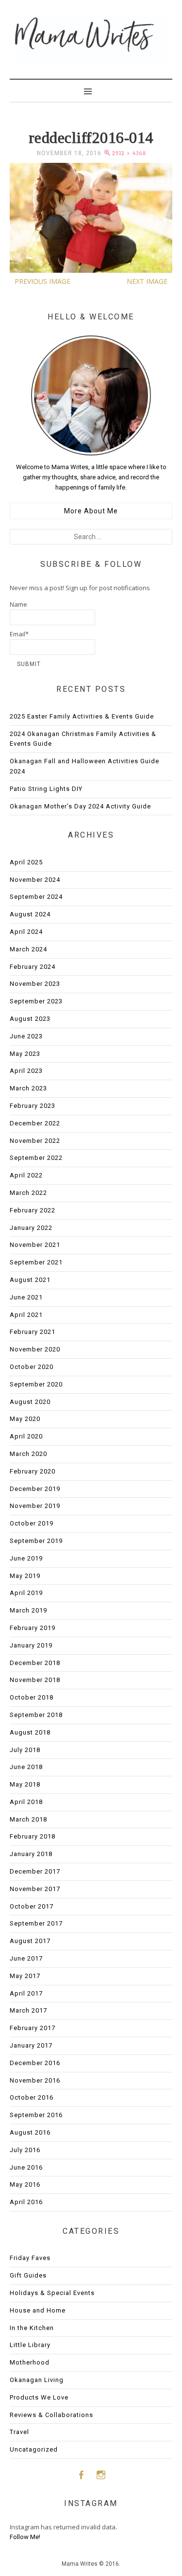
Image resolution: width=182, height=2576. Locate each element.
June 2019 (26, 1558)
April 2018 (26, 1802)
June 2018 (26, 1767)
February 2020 (33, 1471)
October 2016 (32, 2097)
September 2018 (36, 1715)
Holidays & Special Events (52, 2293)
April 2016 (26, 2202)
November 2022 (35, 1141)
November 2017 (35, 1889)
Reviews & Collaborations (51, 2415)
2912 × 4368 (129, 153)
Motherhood (30, 2362)
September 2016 (36, 2115)
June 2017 (26, 1958)
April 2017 (26, 1993)
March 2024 (28, 949)
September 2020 (36, 1384)
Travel (19, 2432)
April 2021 (26, 1315)
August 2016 (30, 2132)
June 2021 (26, 1297)
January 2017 (31, 2045)
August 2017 (30, 1941)
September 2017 (36, 1923)
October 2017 (32, 1906)
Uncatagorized (34, 2449)
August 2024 (30, 914)
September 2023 (36, 1001)
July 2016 (25, 2150)
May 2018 (25, 1784)
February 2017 (33, 2028)
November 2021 (35, 1245)
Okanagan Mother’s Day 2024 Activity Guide (80, 806)
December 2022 (35, 1123)
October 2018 (32, 1697)
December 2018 (35, 1663)
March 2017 (28, 2010)
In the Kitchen (32, 2328)
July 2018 (25, 1750)
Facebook (81, 2475)
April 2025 (26, 862)
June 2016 (26, 2167)
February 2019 (33, 1628)
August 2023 (30, 1019)
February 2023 (33, 1106)
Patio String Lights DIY (46, 789)
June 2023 (26, 1036)
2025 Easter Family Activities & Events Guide (82, 716)
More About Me (91, 511)
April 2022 (26, 1175)
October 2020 (32, 1367)
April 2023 (26, 1071)
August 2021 (30, 1280)
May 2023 (25, 1054)
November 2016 (35, 2080)
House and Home (38, 2310)
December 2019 (35, 1489)
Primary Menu (91, 90)
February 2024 (33, 967)
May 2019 (25, 1576)
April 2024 (26, 932)
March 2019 (28, 1610)
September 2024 (36, 897)
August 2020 (30, 1402)
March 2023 (28, 1088)
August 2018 (30, 1732)
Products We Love (39, 2397)
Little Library (30, 2345)
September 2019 (36, 1541)
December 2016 (35, 2063)
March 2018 (28, 1819)
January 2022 (31, 1228)
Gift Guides (28, 2275)
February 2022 (33, 1210)
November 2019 (35, 1506)
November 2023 (35, 984)
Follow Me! (25, 2537)
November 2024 (35, 880)
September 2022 (36, 1158)
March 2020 (28, 1454)
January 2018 (31, 1854)
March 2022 (28, 1193)
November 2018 (35, 1680)
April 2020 (26, 1436)
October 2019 (32, 1523)
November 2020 (35, 1349)
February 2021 (33, 1332)
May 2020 (25, 1419)
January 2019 (31, 1645)
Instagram (101, 2475)
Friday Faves (30, 2258)
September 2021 (36, 1262)
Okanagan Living (37, 2380)
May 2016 (25, 2184)
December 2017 (35, 1871)
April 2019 (26, 1593)
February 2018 (33, 1836)
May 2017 (25, 1976)
